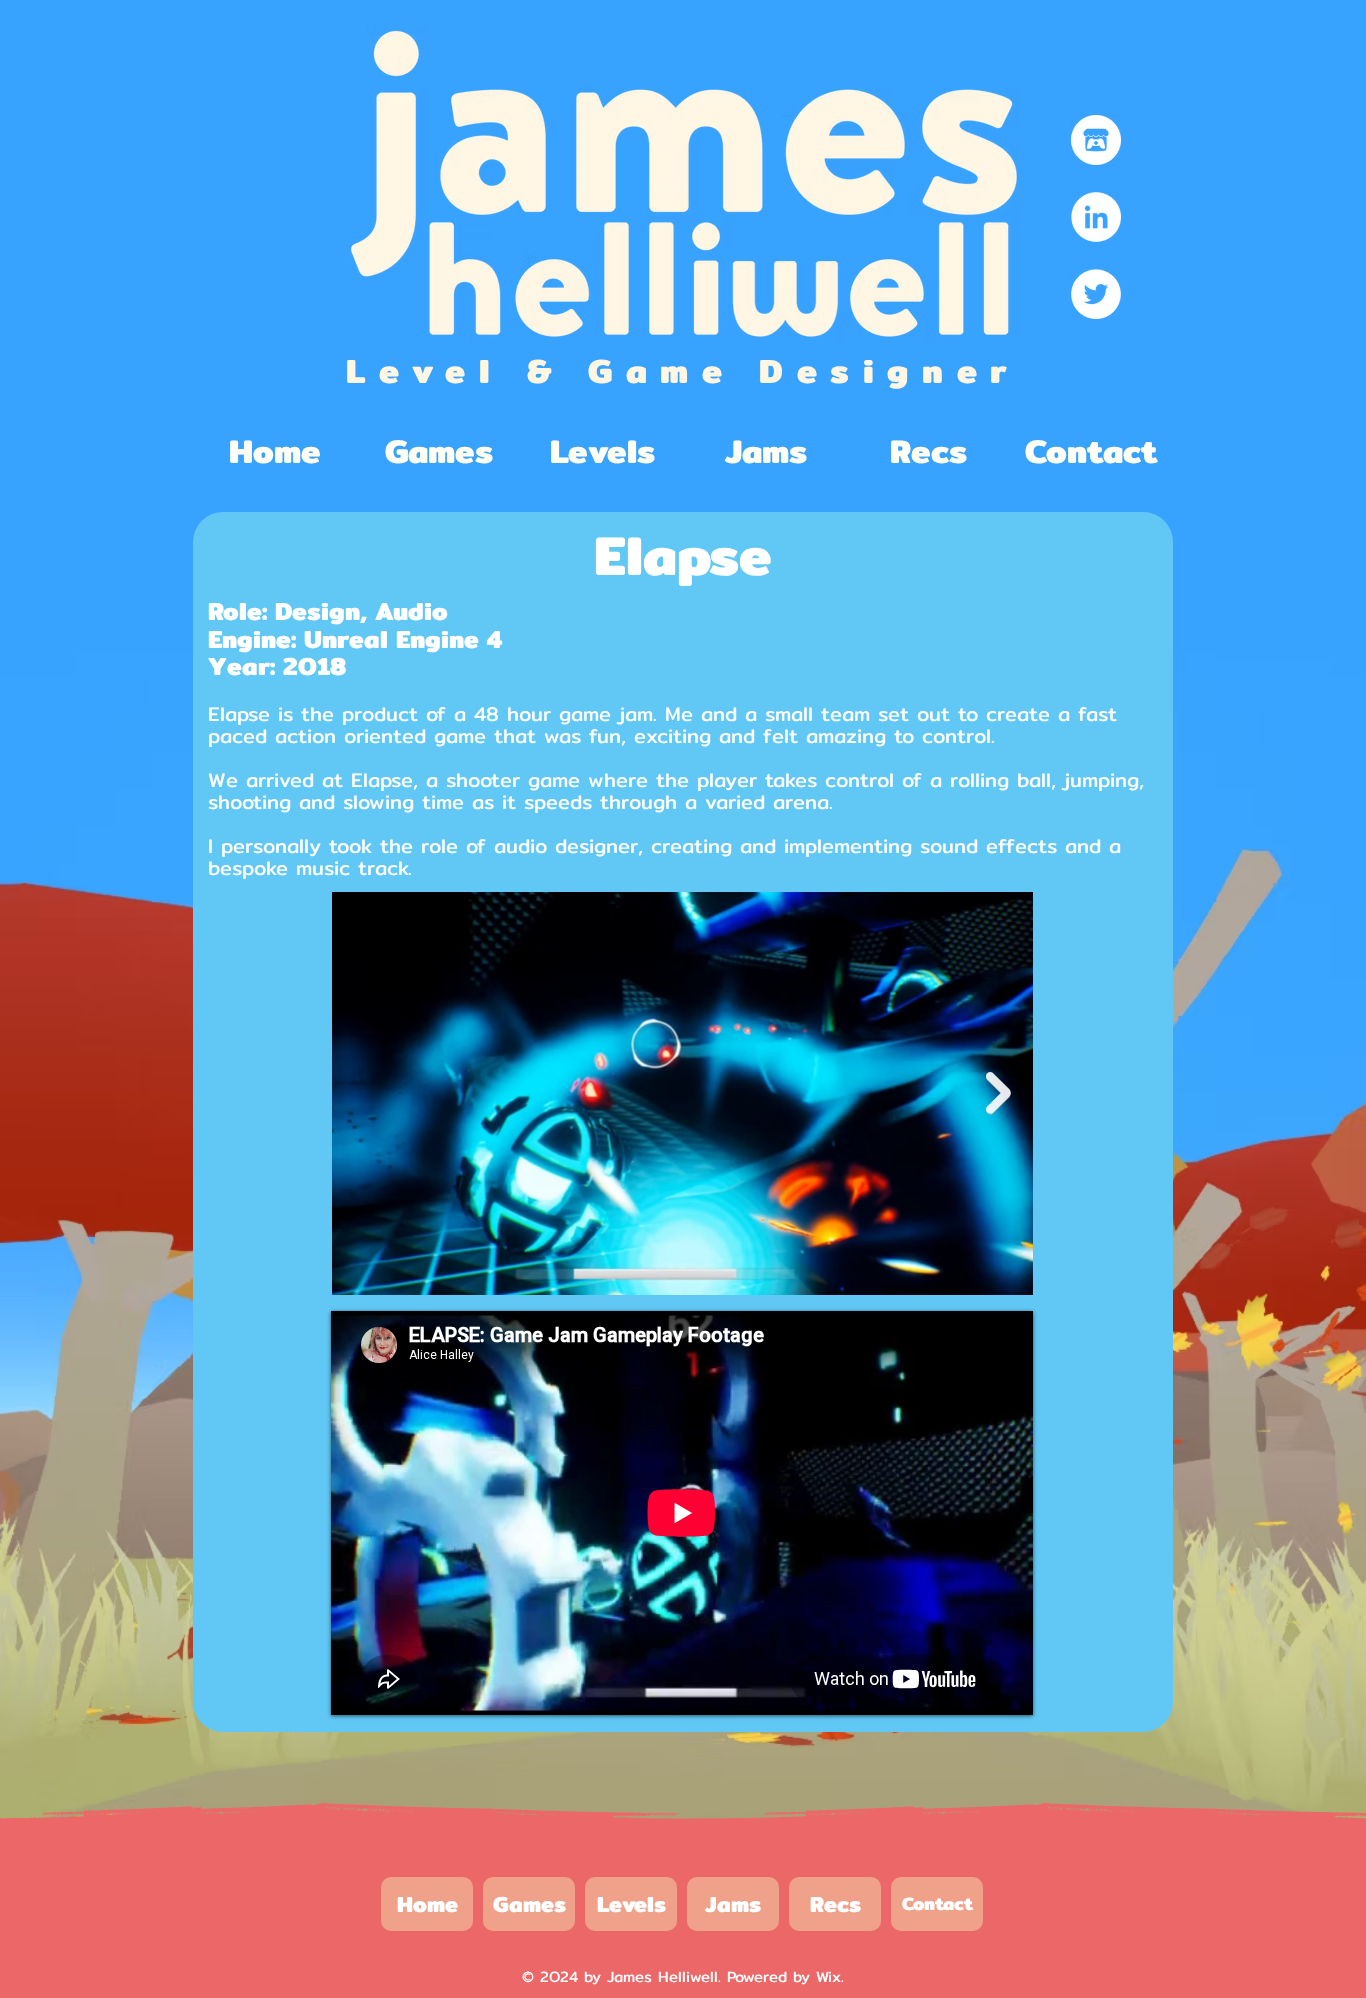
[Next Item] (998, 1093)
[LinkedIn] (1096, 217)
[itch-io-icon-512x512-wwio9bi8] (1096, 140)
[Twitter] (1096, 294)
